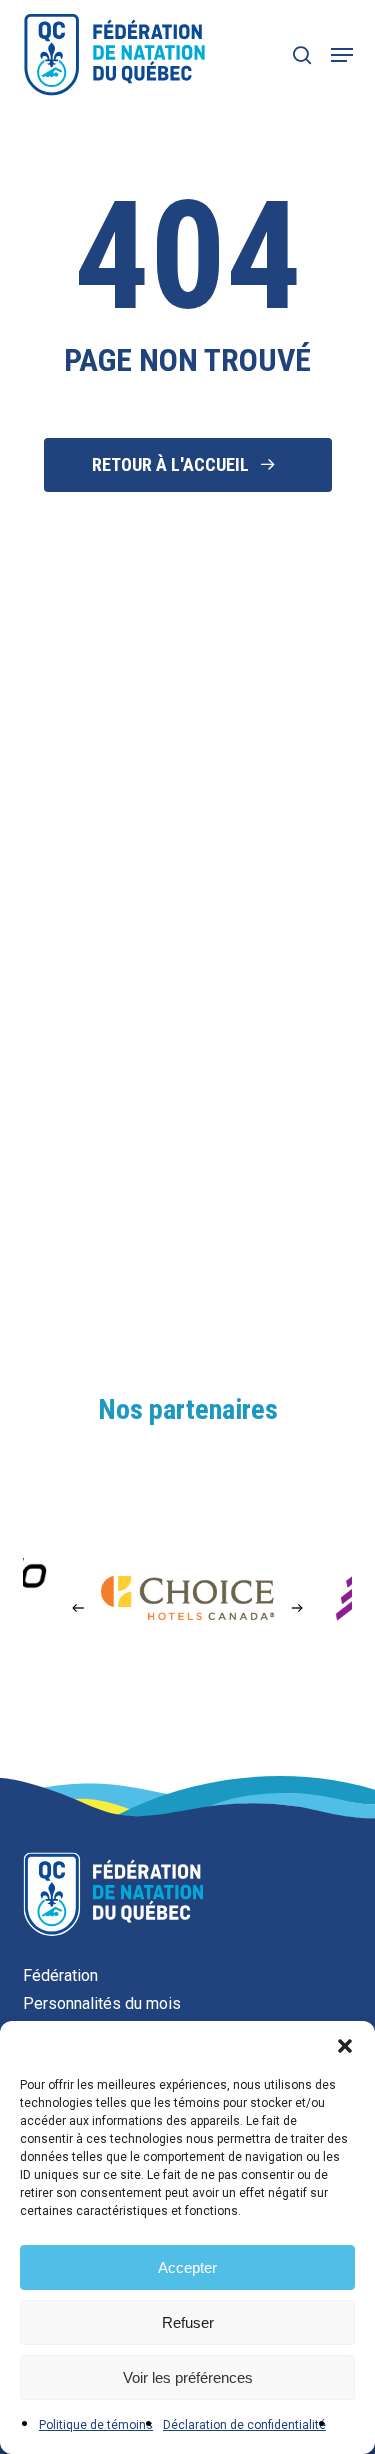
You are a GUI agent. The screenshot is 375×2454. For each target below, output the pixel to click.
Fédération (60, 1975)
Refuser (188, 2322)
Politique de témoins (96, 2425)
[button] (345, 2046)
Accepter (187, 2267)
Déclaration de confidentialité (244, 2425)
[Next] (297, 1608)
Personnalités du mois (102, 2003)
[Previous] (78, 1608)
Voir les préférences (188, 2377)
